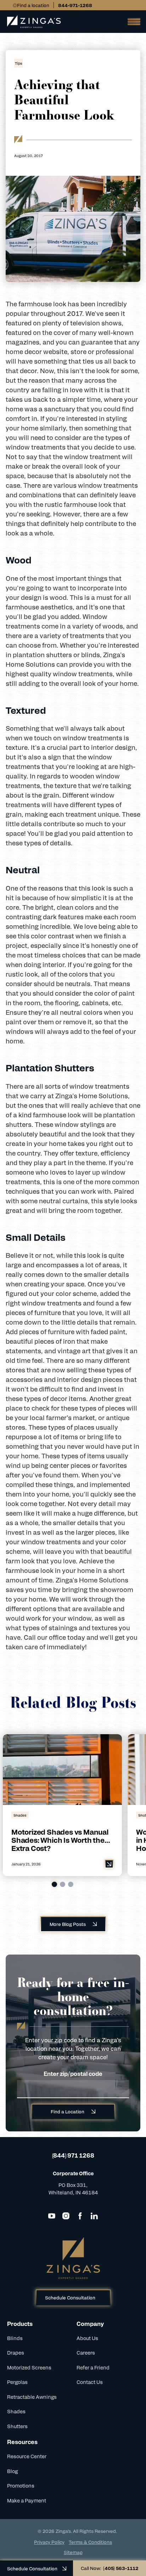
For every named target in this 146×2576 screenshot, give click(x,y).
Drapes (16, 2352)
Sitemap (73, 2552)
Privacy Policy (49, 2542)
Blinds (15, 2338)
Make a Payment (27, 2500)
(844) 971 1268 (73, 2155)
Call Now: (110, 2568)
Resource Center (27, 2456)
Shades (16, 2411)
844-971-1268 (75, 5)
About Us (87, 2338)
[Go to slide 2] (63, 1884)
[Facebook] (80, 2216)
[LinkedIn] (94, 2216)
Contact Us (90, 2382)
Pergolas (17, 2382)
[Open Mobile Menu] (132, 22)
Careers (86, 2352)
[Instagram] (66, 2216)
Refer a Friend (93, 2367)
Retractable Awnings (32, 2397)
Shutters (17, 2426)
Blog (12, 2471)
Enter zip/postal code (73, 2074)
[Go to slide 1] (54, 1884)
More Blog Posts (68, 1924)
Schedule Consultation (70, 2297)
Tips (19, 63)
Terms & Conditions (90, 2542)
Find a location (33, 5)
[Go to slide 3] (71, 1884)
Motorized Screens (29, 2367)
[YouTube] (52, 2216)
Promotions (21, 2485)
